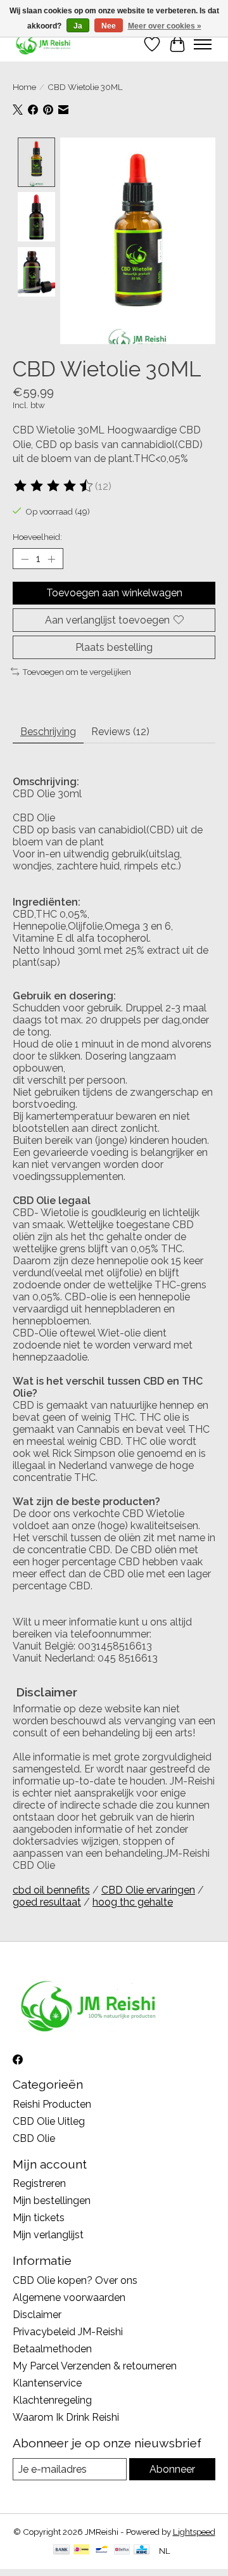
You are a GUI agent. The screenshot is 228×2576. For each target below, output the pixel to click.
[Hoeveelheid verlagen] (25, 559)
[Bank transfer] (61, 2550)
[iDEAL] (81, 2550)
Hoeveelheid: (37, 537)
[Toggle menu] (203, 44)
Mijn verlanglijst (48, 2235)
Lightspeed (194, 2532)
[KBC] (142, 2550)
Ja (78, 26)
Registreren (39, 2183)
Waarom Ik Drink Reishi (66, 2417)
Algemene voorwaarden (69, 2297)
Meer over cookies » (165, 26)
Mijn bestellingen (52, 2201)
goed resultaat (47, 1902)
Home (24, 87)
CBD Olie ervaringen (148, 1890)
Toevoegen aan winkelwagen (114, 593)
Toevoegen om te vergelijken (77, 672)
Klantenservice (47, 2383)
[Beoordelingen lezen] (54, 486)
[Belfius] (122, 2550)
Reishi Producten (52, 2104)
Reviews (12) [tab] (120, 732)
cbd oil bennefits (51, 1890)
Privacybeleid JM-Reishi (68, 2332)
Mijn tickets (39, 2218)
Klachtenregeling (52, 2400)
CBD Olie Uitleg (49, 2121)
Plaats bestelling (114, 647)
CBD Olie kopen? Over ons (75, 2280)
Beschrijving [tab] (48, 732)
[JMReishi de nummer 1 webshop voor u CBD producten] (44, 44)
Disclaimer (37, 2315)
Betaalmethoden (52, 2349)
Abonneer (172, 2469)
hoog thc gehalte (133, 1902)
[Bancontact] (102, 2550)
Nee (109, 26)
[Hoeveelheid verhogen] (51, 559)
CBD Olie (34, 2138)
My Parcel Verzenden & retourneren (95, 2366)
